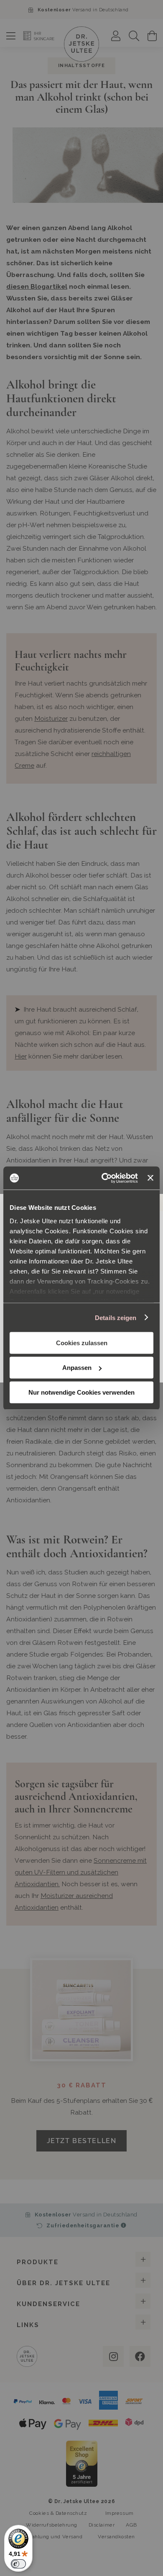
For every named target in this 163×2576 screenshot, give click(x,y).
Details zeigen (116, 1317)
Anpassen (77, 1368)
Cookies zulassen (82, 1343)
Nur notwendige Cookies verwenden (81, 1392)
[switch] (18, 2564)
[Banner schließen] (150, 1178)
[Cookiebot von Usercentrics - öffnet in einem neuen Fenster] (104, 1178)
